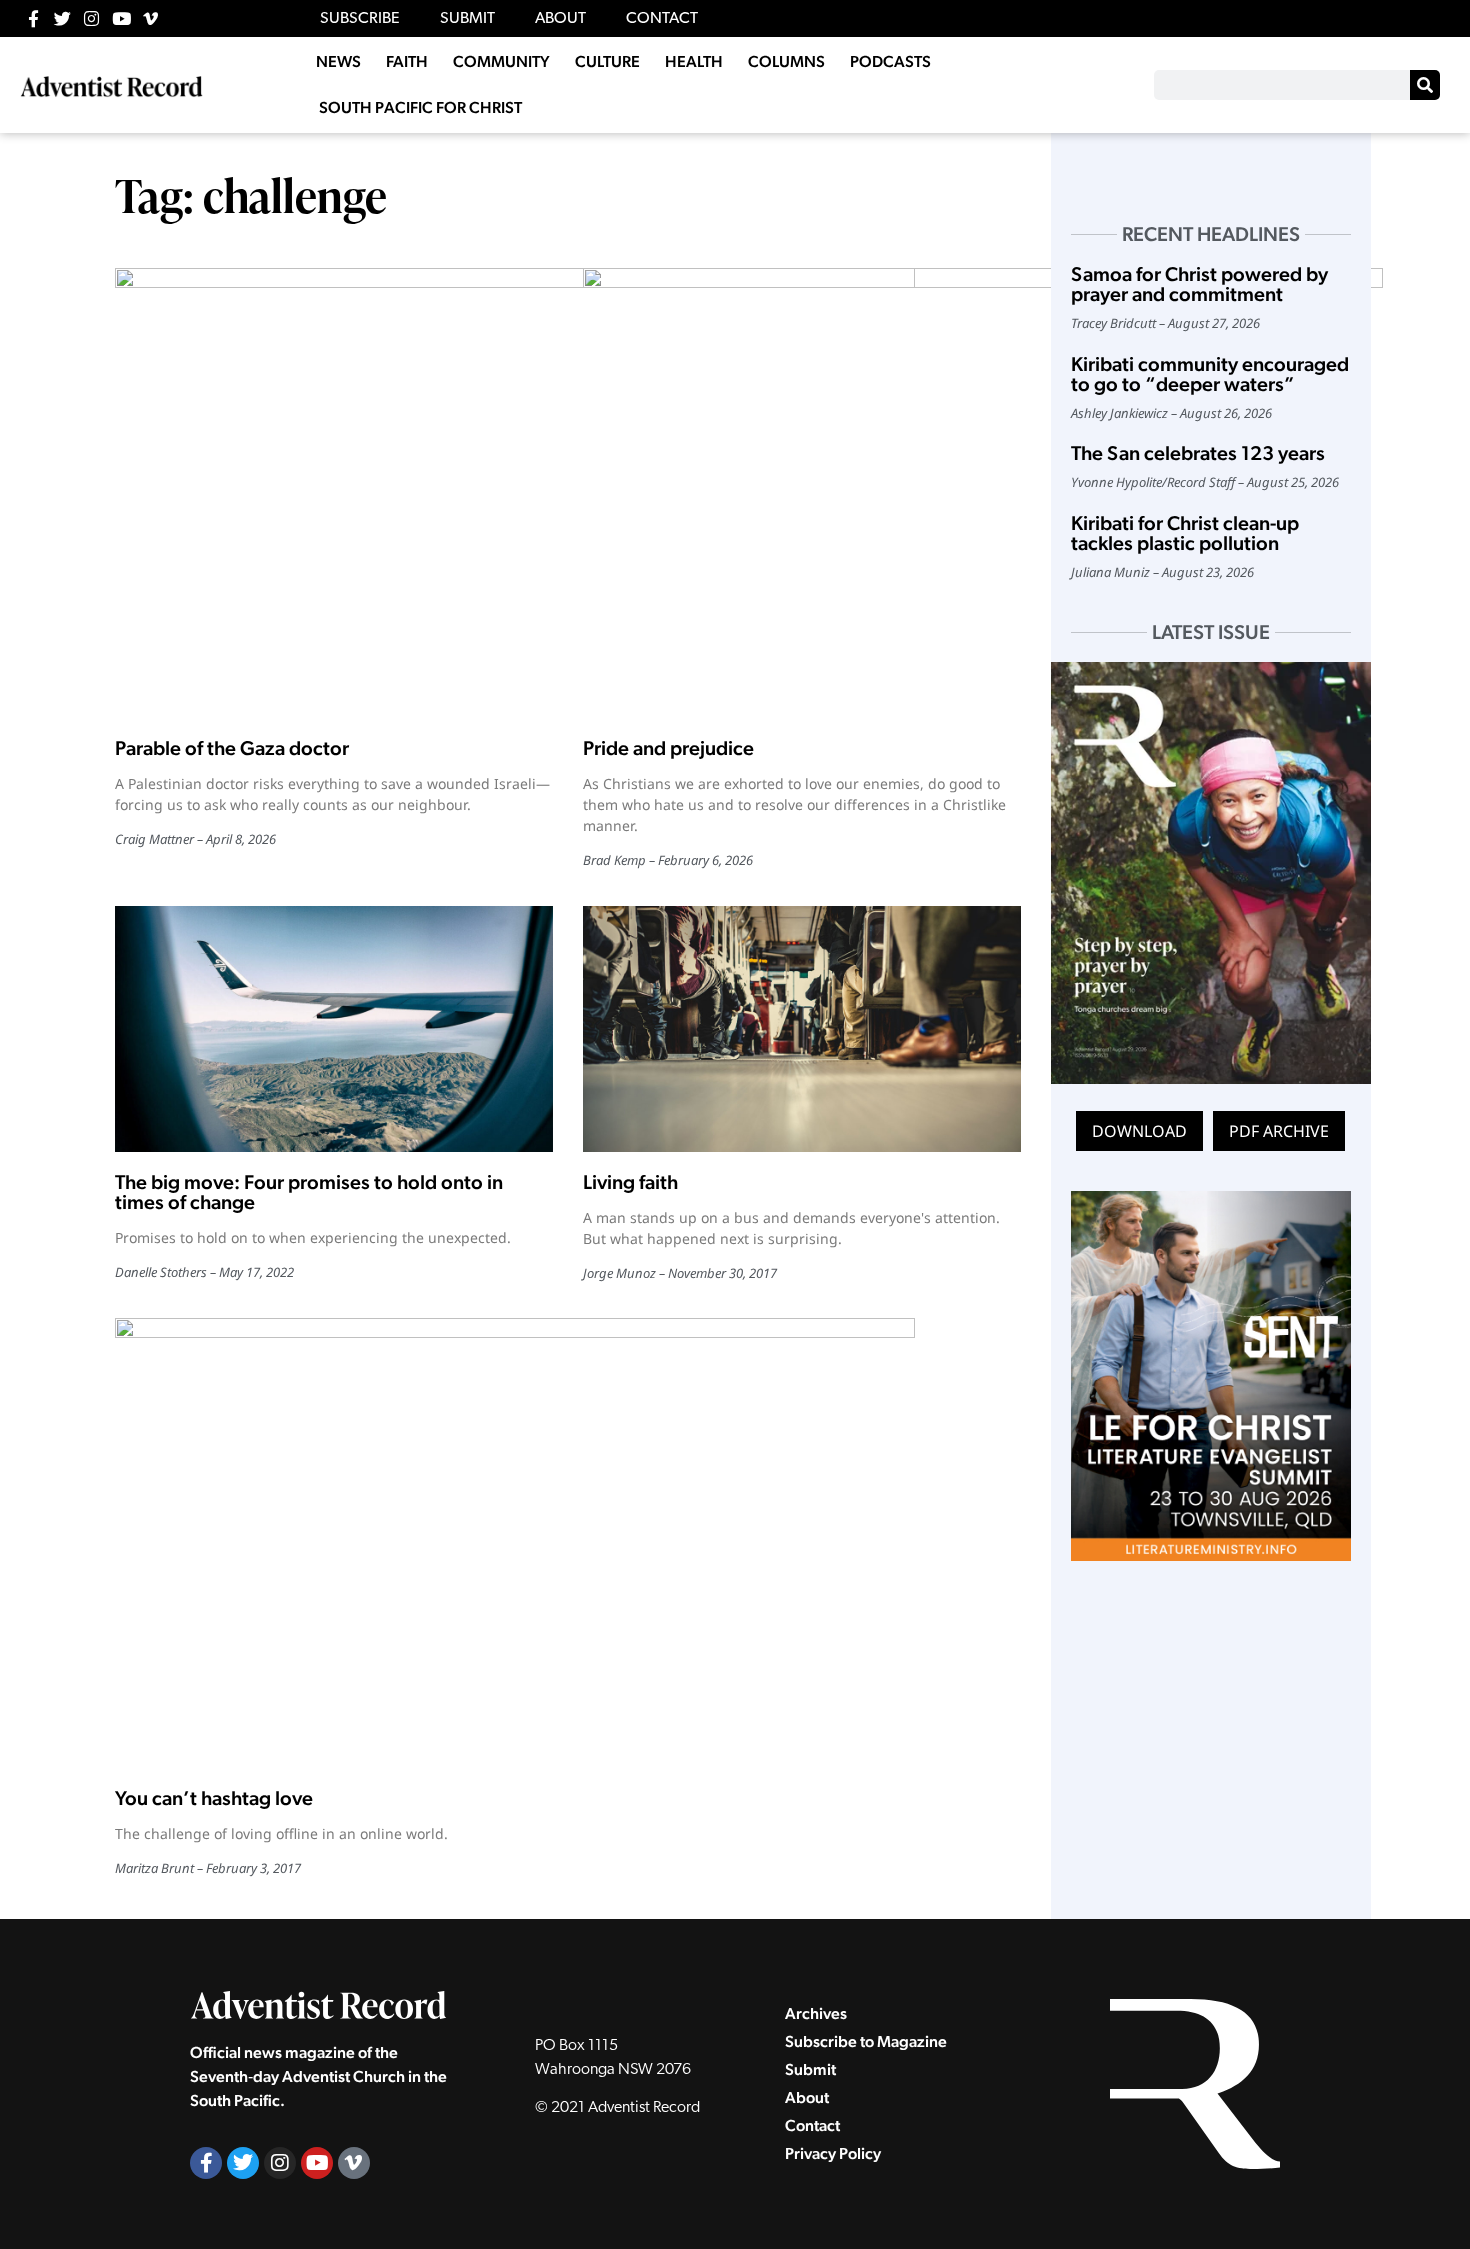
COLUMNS (786, 61)
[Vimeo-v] (150, 18)
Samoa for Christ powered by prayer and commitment (1199, 284)
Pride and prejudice (668, 748)
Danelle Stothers (161, 1272)
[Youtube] (121, 18)
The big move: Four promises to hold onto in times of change (309, 1192)
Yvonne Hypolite (1116, 482)
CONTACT (662, 19)
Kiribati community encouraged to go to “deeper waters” (1210, 374)
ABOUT (560, 19)
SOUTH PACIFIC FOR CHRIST (420, 107)
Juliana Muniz (1110, 572)
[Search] (1425, 85)
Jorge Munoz (619, 1273)
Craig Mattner (154, 839)
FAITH (407, 61)
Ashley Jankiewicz (1119, 413)
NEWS (338, 61)
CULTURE (607, 61)
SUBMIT (467, 19)
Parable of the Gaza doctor (232, 748)
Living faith (630, 1182)
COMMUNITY (501, 61)
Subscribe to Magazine (866, 2041)
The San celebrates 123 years (1198, 453)
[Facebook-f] (33, 18)
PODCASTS (890, 61)
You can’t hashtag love (214, 1798)
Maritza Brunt (154, 1868)
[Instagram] (91, 18)
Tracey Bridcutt (1113, 323)
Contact (812, 2125)
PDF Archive (1279, 1131)
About (807, 2097)
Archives (816, 2013)
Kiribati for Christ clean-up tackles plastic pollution (1185, 533)
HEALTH (694, 61)
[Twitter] (62, 18)
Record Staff (1201, 482)
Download (1139, 1131)
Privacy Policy (833, 2153)
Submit (810, 2069)
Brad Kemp (614, 860)
